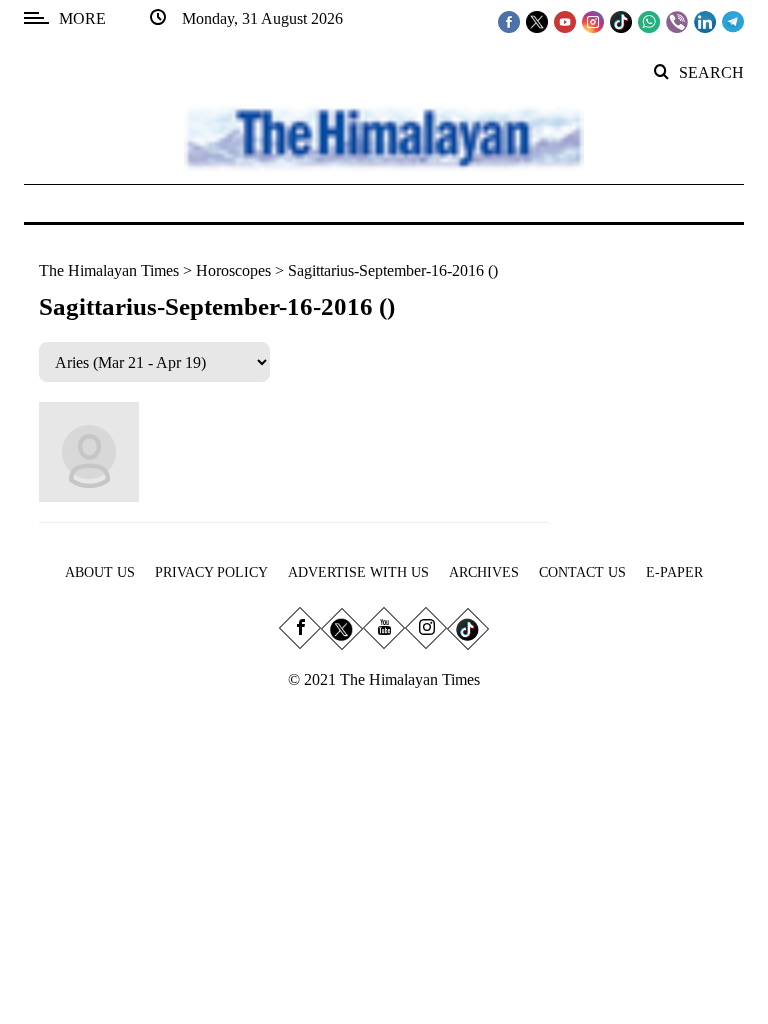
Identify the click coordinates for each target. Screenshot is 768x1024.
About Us (100, 572)
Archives (484, 572)
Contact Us (582, 572)
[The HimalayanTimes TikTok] (621, 21)
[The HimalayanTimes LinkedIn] (705, 21)
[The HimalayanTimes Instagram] (593, 21)
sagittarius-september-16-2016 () (393, 270)
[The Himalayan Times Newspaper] (384, 136)
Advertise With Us (358, 572)
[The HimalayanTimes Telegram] (733, 21)
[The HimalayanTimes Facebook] (509, 21)
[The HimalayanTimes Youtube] (565, 21)
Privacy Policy (211, 572)
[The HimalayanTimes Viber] (677, 21)
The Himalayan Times (109, 270)
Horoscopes (233, 270)
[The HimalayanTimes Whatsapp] (649, 21)
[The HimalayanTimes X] (537, 21)
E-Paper (674, 572)
